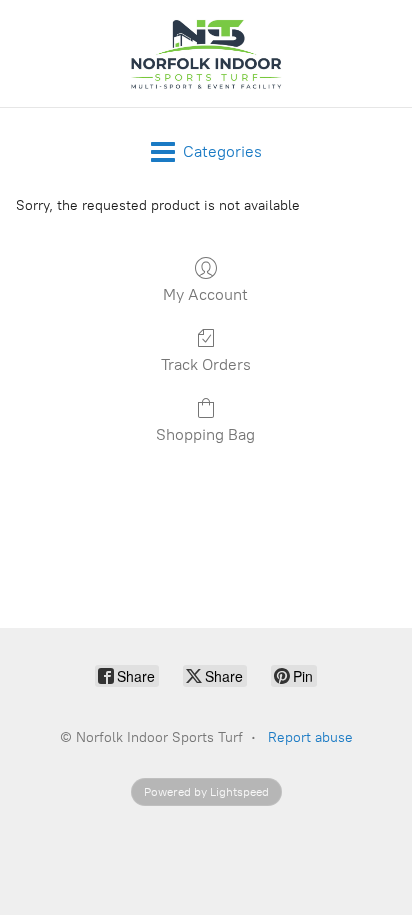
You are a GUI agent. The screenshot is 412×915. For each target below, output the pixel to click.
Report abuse (310, 737)
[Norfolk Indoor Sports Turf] (206, 53)
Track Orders (206, 364)
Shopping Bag (205, 434)
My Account (205, 294)
